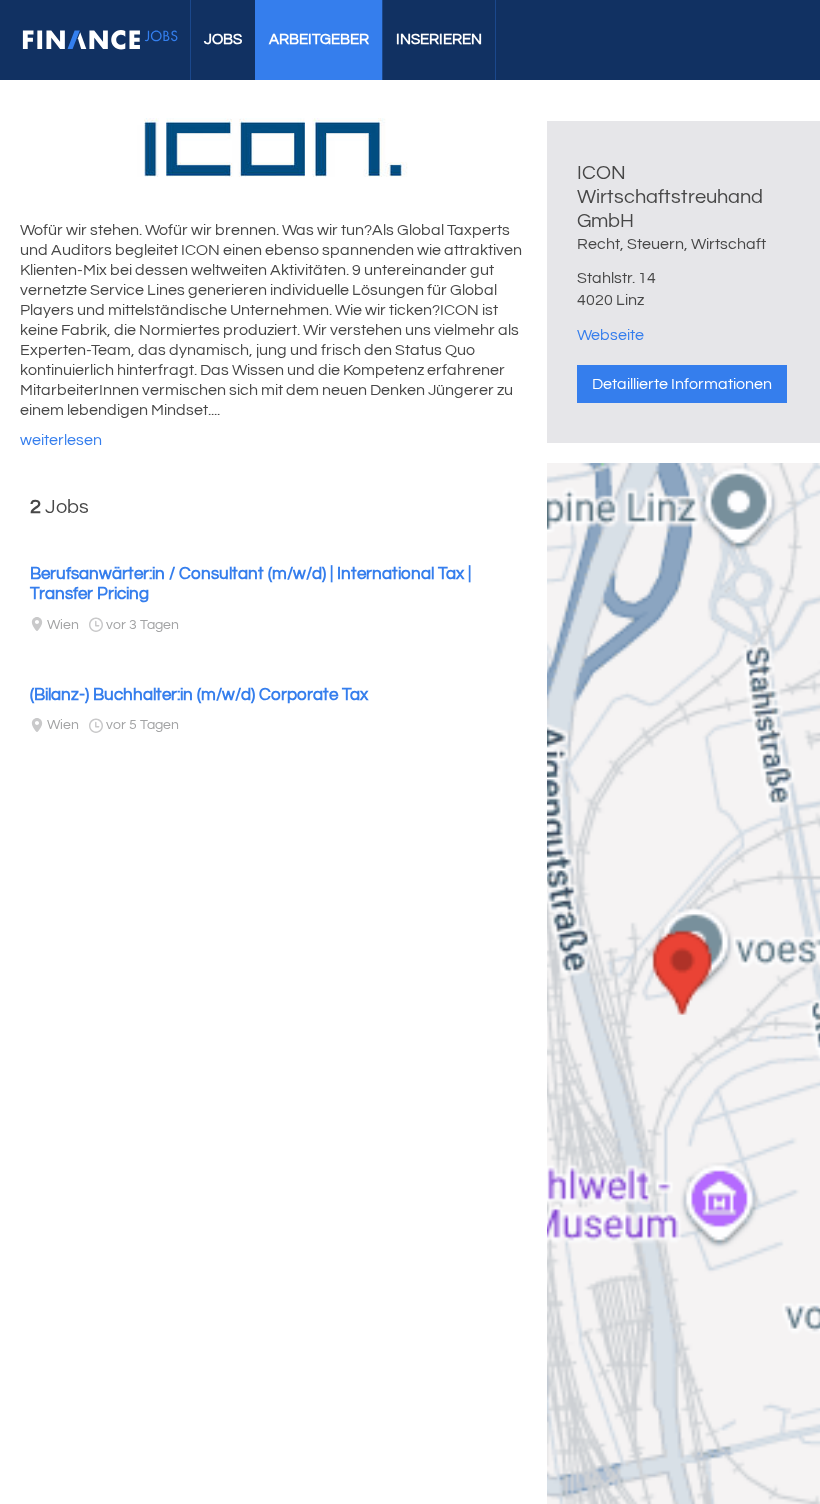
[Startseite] (100, 40)
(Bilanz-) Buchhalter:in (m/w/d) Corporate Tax (199, 695)
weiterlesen (61, 440)
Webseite (610, 335)
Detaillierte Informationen (682, 384)
